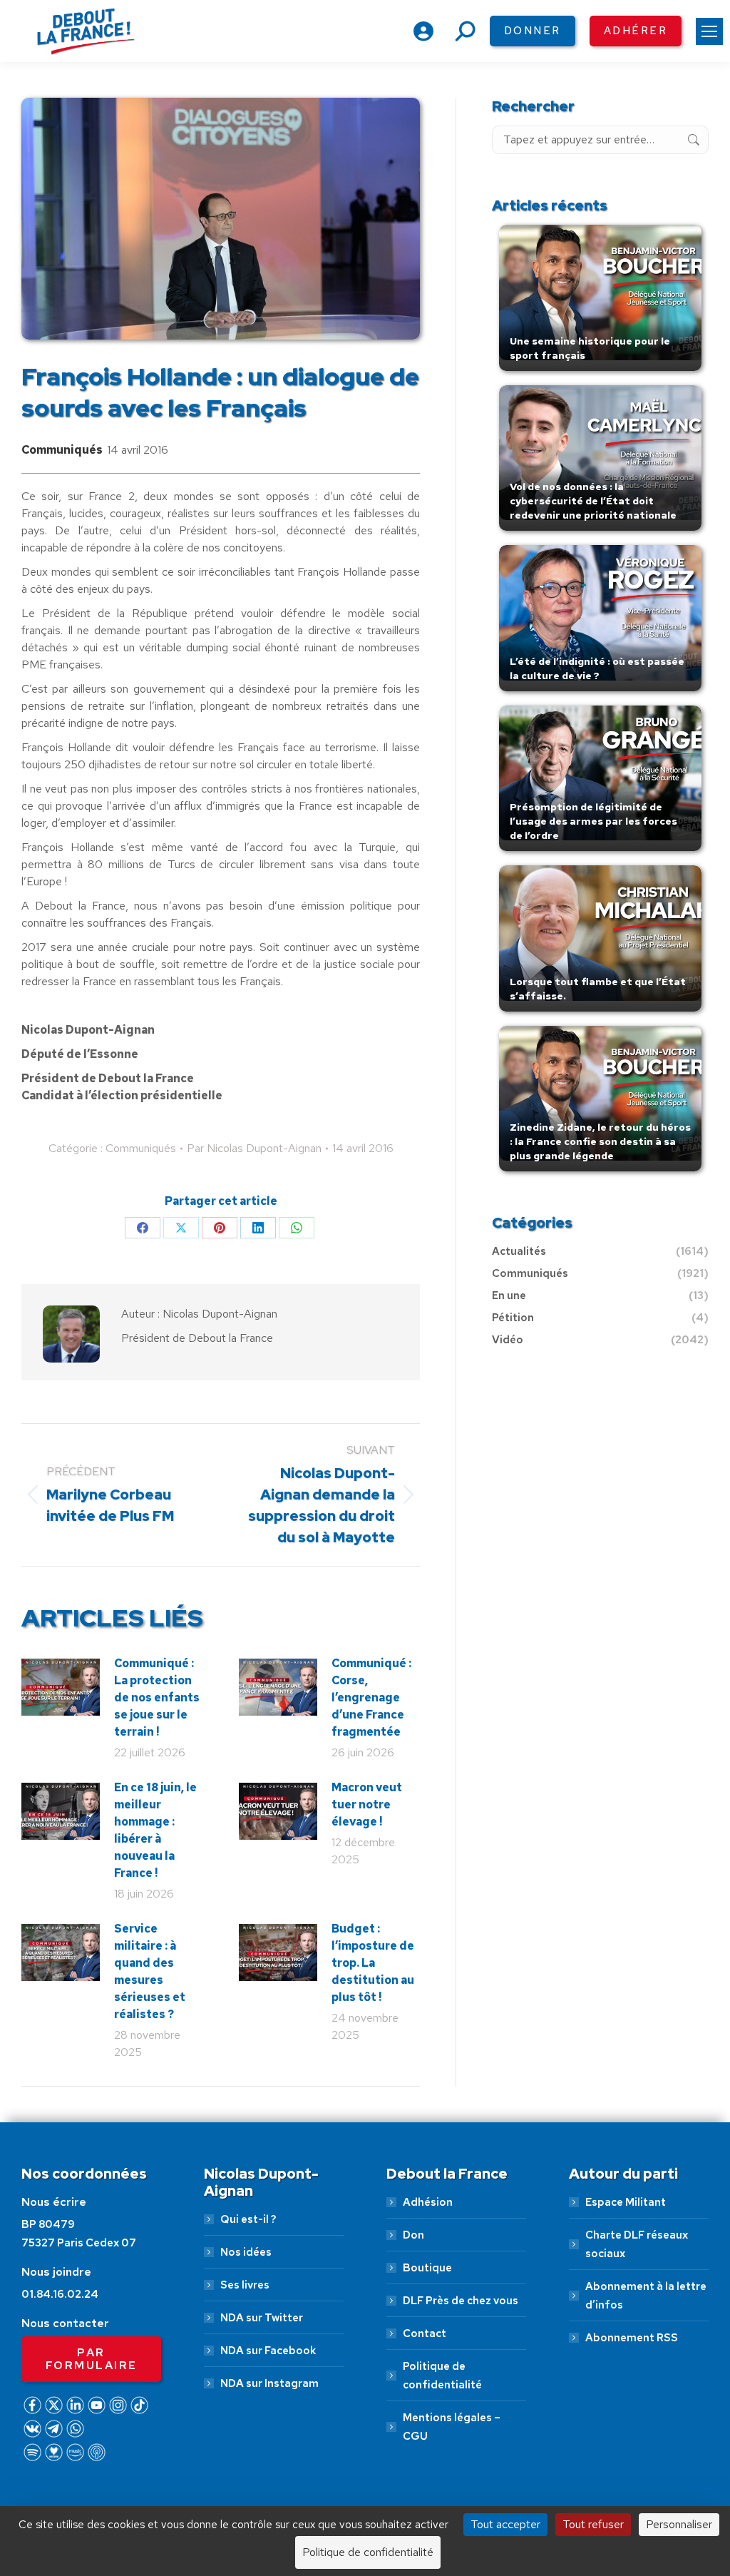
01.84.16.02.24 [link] (60, 2294)
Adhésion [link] (428, 2202)
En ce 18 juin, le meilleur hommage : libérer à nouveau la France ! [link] (155, 1830)
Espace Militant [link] (626, 2202)
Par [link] (254, 1148)
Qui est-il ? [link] (248, 2219)
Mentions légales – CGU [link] (452, 2427)
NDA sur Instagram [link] (269, 2383)
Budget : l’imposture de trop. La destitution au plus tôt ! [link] (373, 1963)
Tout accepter (505, 2524)
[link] (709, 31)
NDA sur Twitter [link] (262, 2318)
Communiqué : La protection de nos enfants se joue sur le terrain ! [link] (157, 1697)
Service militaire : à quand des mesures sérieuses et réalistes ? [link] (150, 1971)
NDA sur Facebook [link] (268, 2351)
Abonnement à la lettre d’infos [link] (646, 2296)
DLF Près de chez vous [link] (461, 2301)
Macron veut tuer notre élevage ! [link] (367, 1804)
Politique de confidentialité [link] (442, 2376)
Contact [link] (425, 2333)
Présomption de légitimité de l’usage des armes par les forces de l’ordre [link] (593, 821)
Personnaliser (679, 2524)
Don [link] (413, 2235)
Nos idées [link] (246, 2252)
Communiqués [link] (62, 450)
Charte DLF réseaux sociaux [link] (637, 2244)
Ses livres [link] (245, 2285)
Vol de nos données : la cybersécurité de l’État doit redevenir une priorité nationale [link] (593, 501)
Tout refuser (593, 2524)
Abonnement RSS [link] (632, 2338)
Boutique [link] (427, 2268)
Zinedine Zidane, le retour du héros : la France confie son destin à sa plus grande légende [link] (600, 1141)
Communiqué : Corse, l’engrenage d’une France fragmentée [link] (371, 1697)
